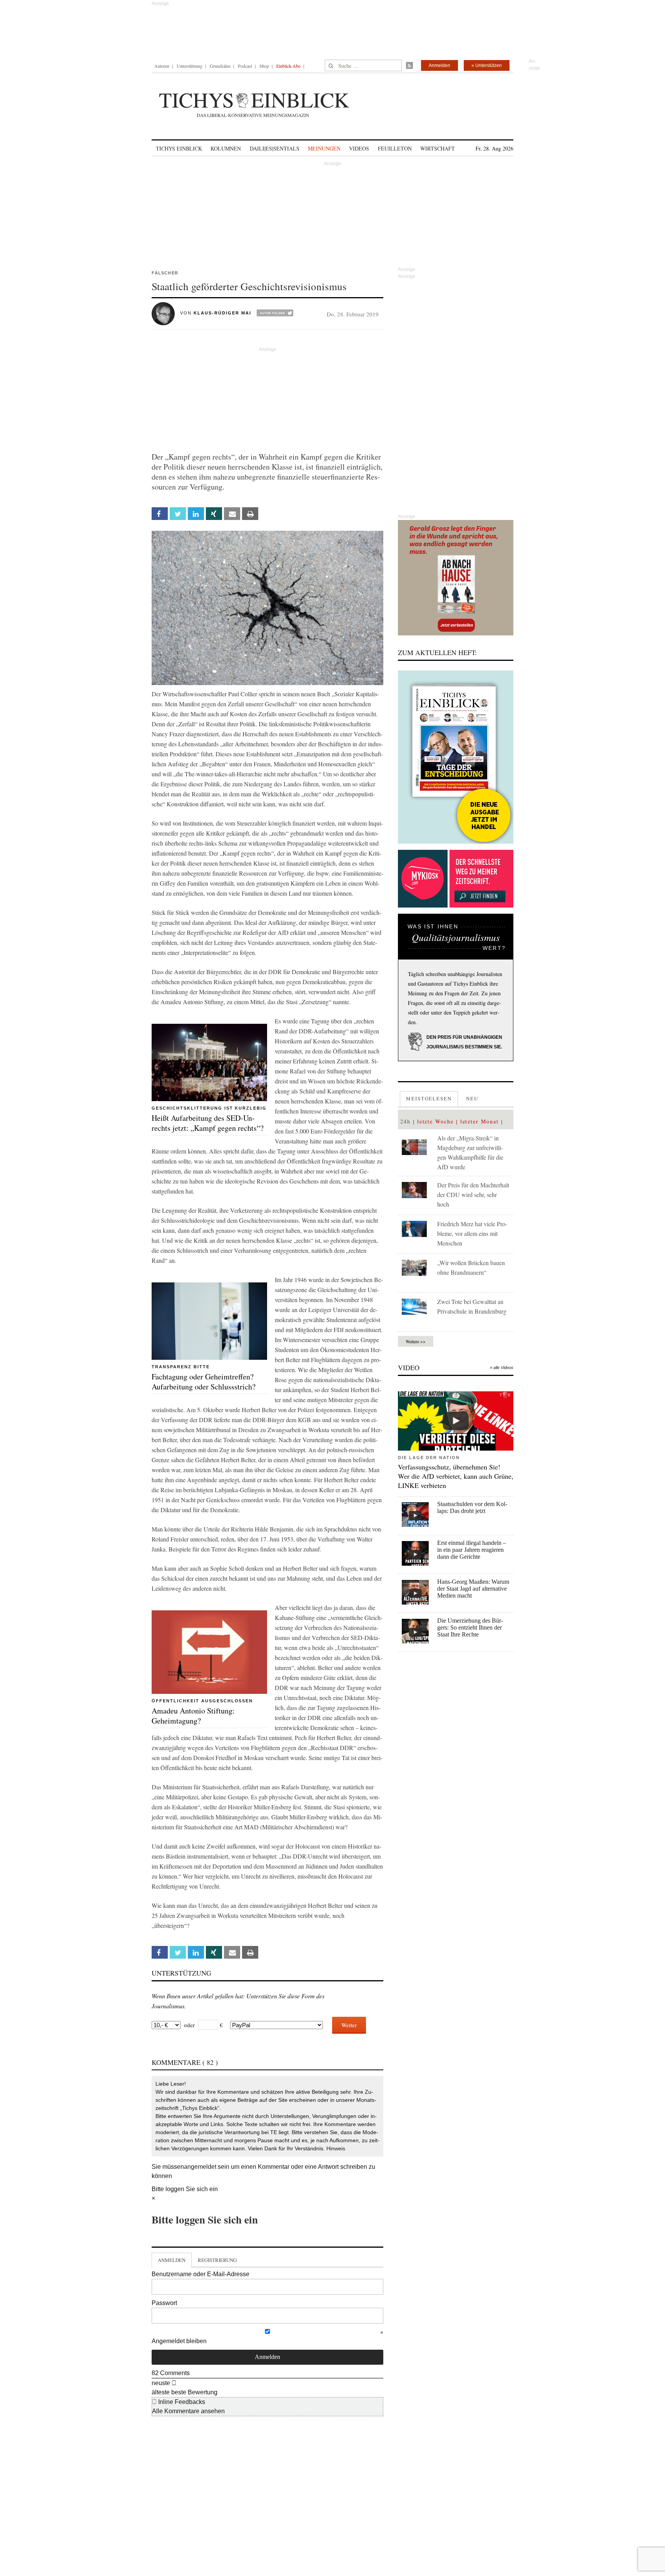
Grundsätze (220, 66)
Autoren (162, 66)
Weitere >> (416, 1341)
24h (405, 1121)
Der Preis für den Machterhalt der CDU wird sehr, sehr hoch (473, 1194)
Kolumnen (226, 148)
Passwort (164, 2303)
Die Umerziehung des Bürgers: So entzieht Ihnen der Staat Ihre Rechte (470, 1627)
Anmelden (439, 65)
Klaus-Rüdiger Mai (222, 313)
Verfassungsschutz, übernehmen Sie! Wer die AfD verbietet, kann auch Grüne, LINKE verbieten (456, 1476)
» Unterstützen (487, 65)
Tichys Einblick (179, 148)
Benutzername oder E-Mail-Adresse (201, 2274)
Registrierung (217, 2260)
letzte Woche (435, 1121)
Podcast (245, 66)
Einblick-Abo (288, 66)
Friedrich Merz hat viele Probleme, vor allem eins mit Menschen (472, 1233)
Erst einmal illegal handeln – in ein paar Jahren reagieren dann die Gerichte (472, 1550)
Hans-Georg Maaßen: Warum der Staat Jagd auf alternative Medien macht (473, 1589)
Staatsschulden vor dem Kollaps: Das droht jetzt (472, 1507)
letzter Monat (480, 1121)
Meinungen (324, 148)
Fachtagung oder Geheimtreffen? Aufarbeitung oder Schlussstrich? (204, 1382)
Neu (472, 1098)
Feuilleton (395, 148)
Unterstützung (190, 66)
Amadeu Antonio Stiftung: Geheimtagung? (193, 1716)
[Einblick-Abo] (456, 757)
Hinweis (336, 2148)
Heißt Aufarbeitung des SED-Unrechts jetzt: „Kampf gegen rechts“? (208, 1123)
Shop (264, 66)
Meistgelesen (429, 1098)
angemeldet (200, 2167)
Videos (359, 148)
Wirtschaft (438, 148)
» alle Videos (502, 1367)
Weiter (349, 2025)
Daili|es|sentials (275, 148)
